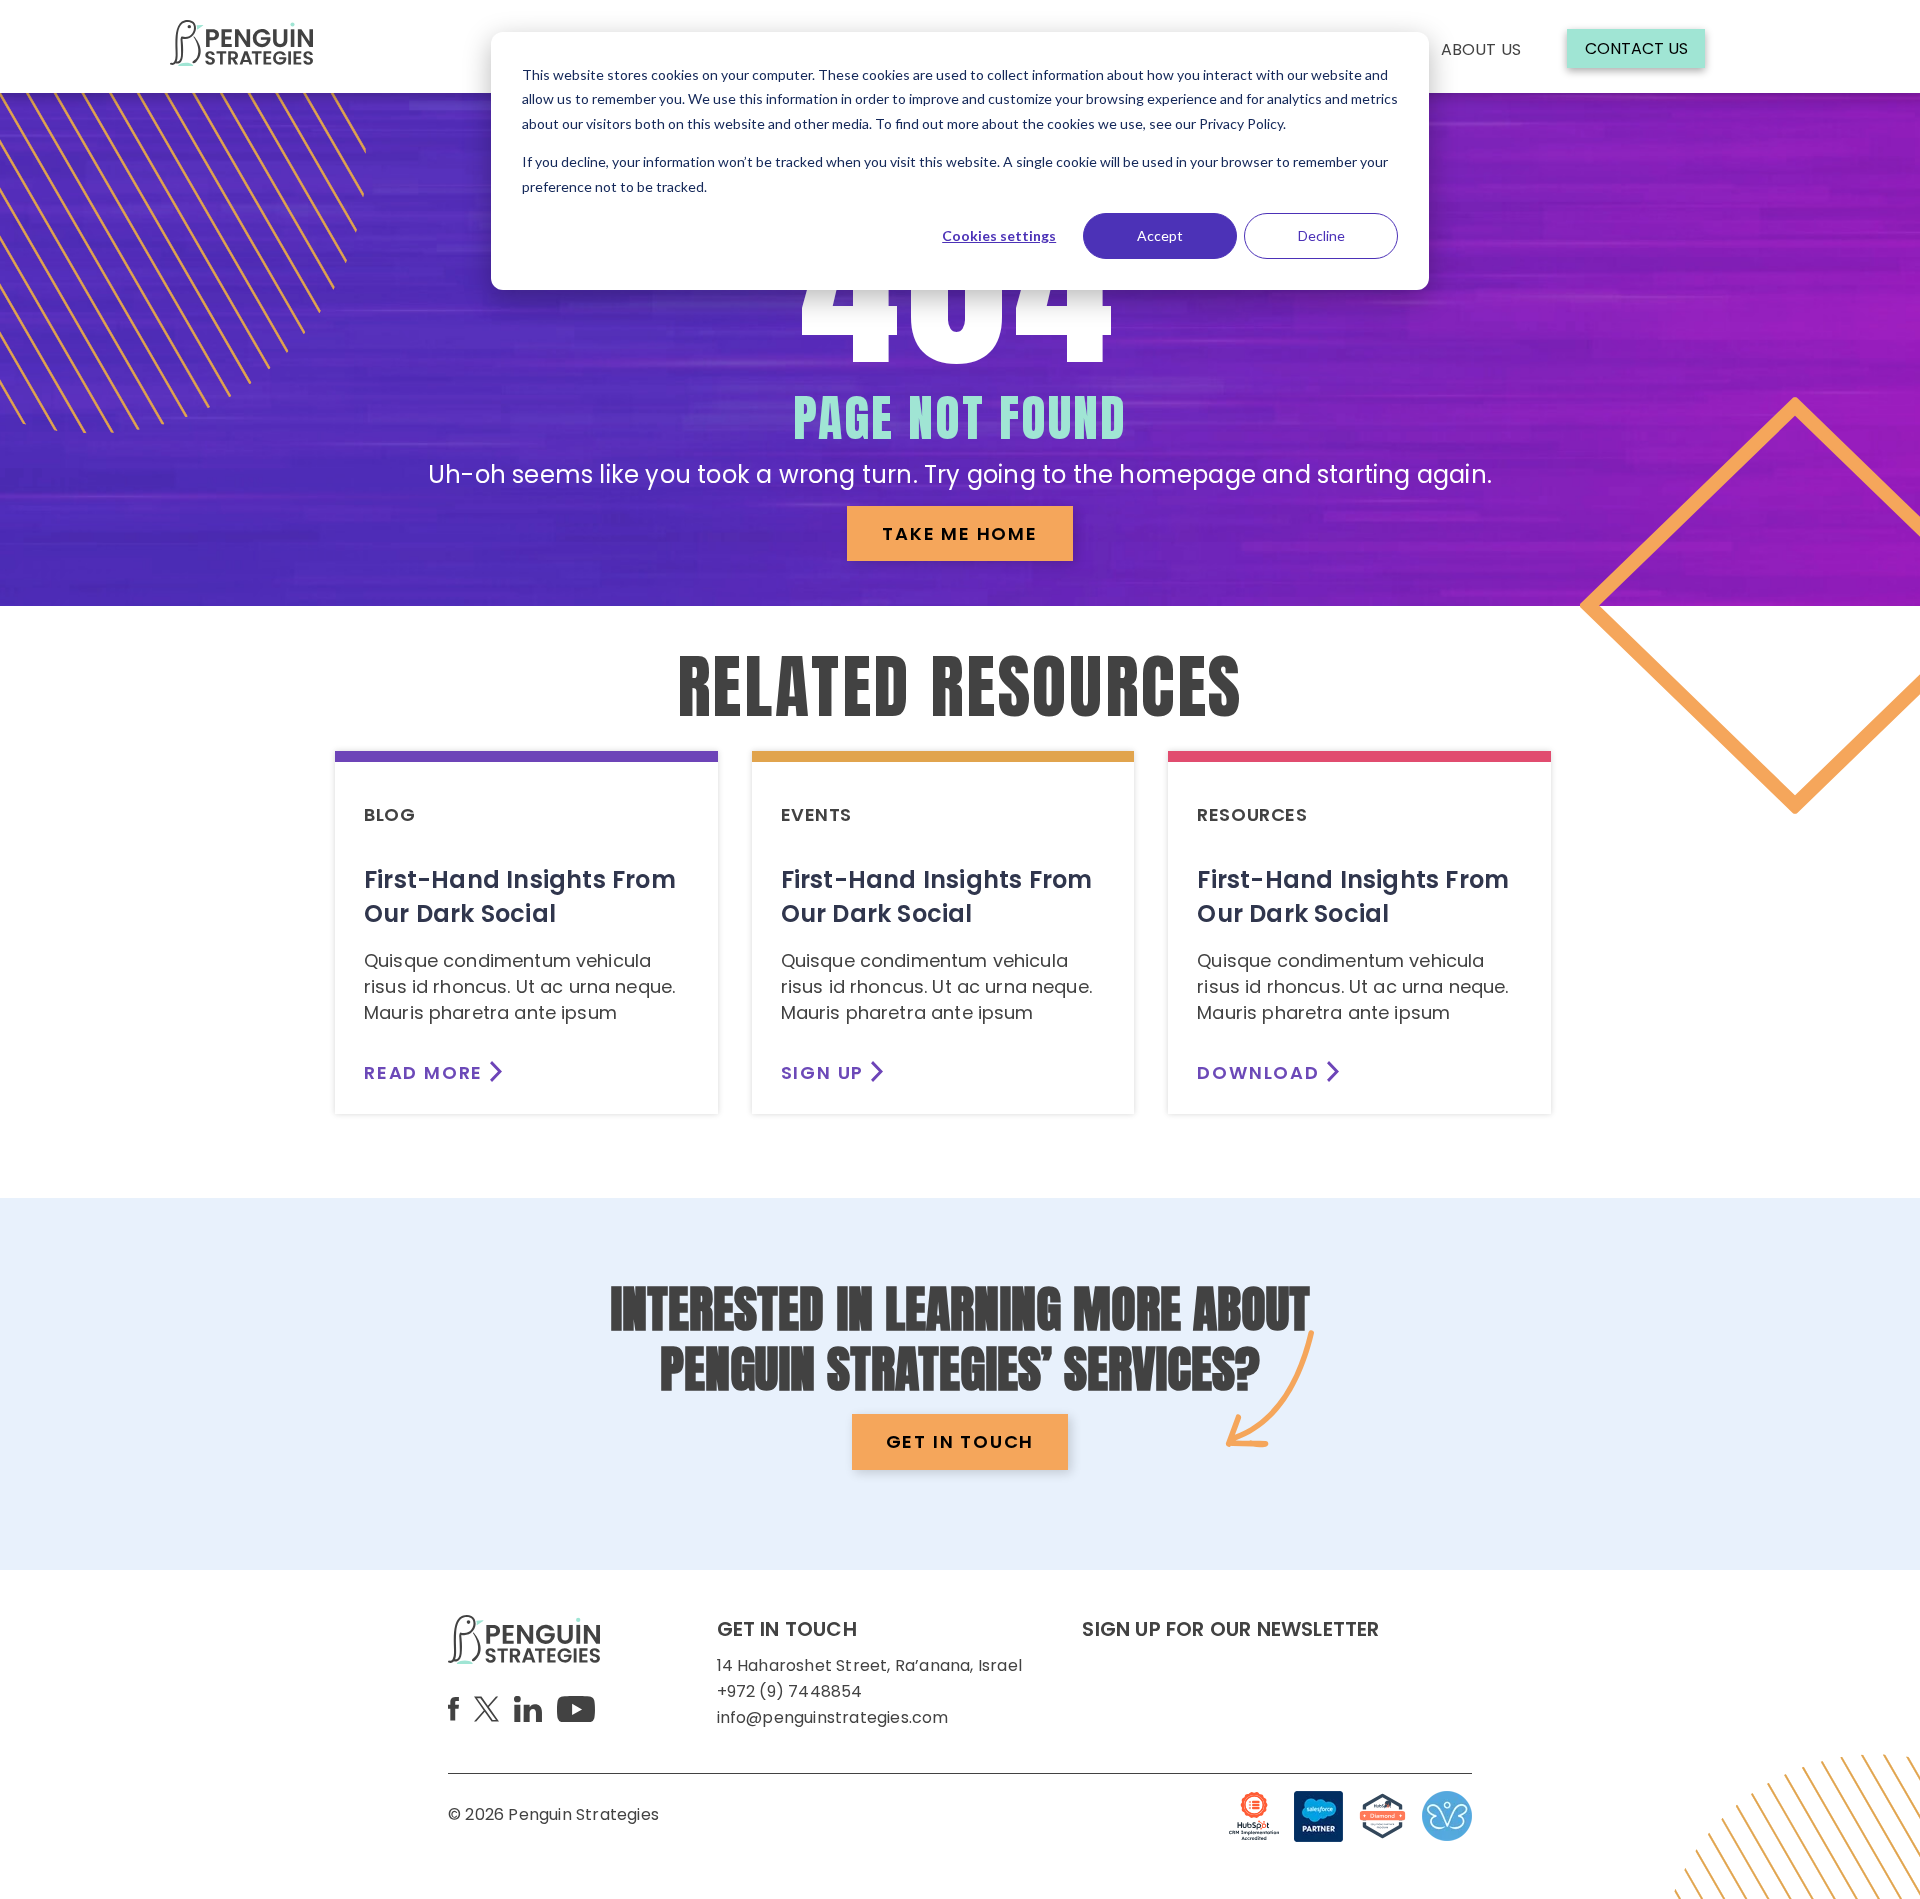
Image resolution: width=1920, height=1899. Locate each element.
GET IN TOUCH (960, 1441)
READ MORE (423, 1072)
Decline (1321, 235)
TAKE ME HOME (960, 533)
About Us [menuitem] (1481, 49)
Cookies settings (999, 235)
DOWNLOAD (1258, 1072)
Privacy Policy (1241, 123)
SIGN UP (823, 1072)
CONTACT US (1636, 48)
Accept (1160, 235)
